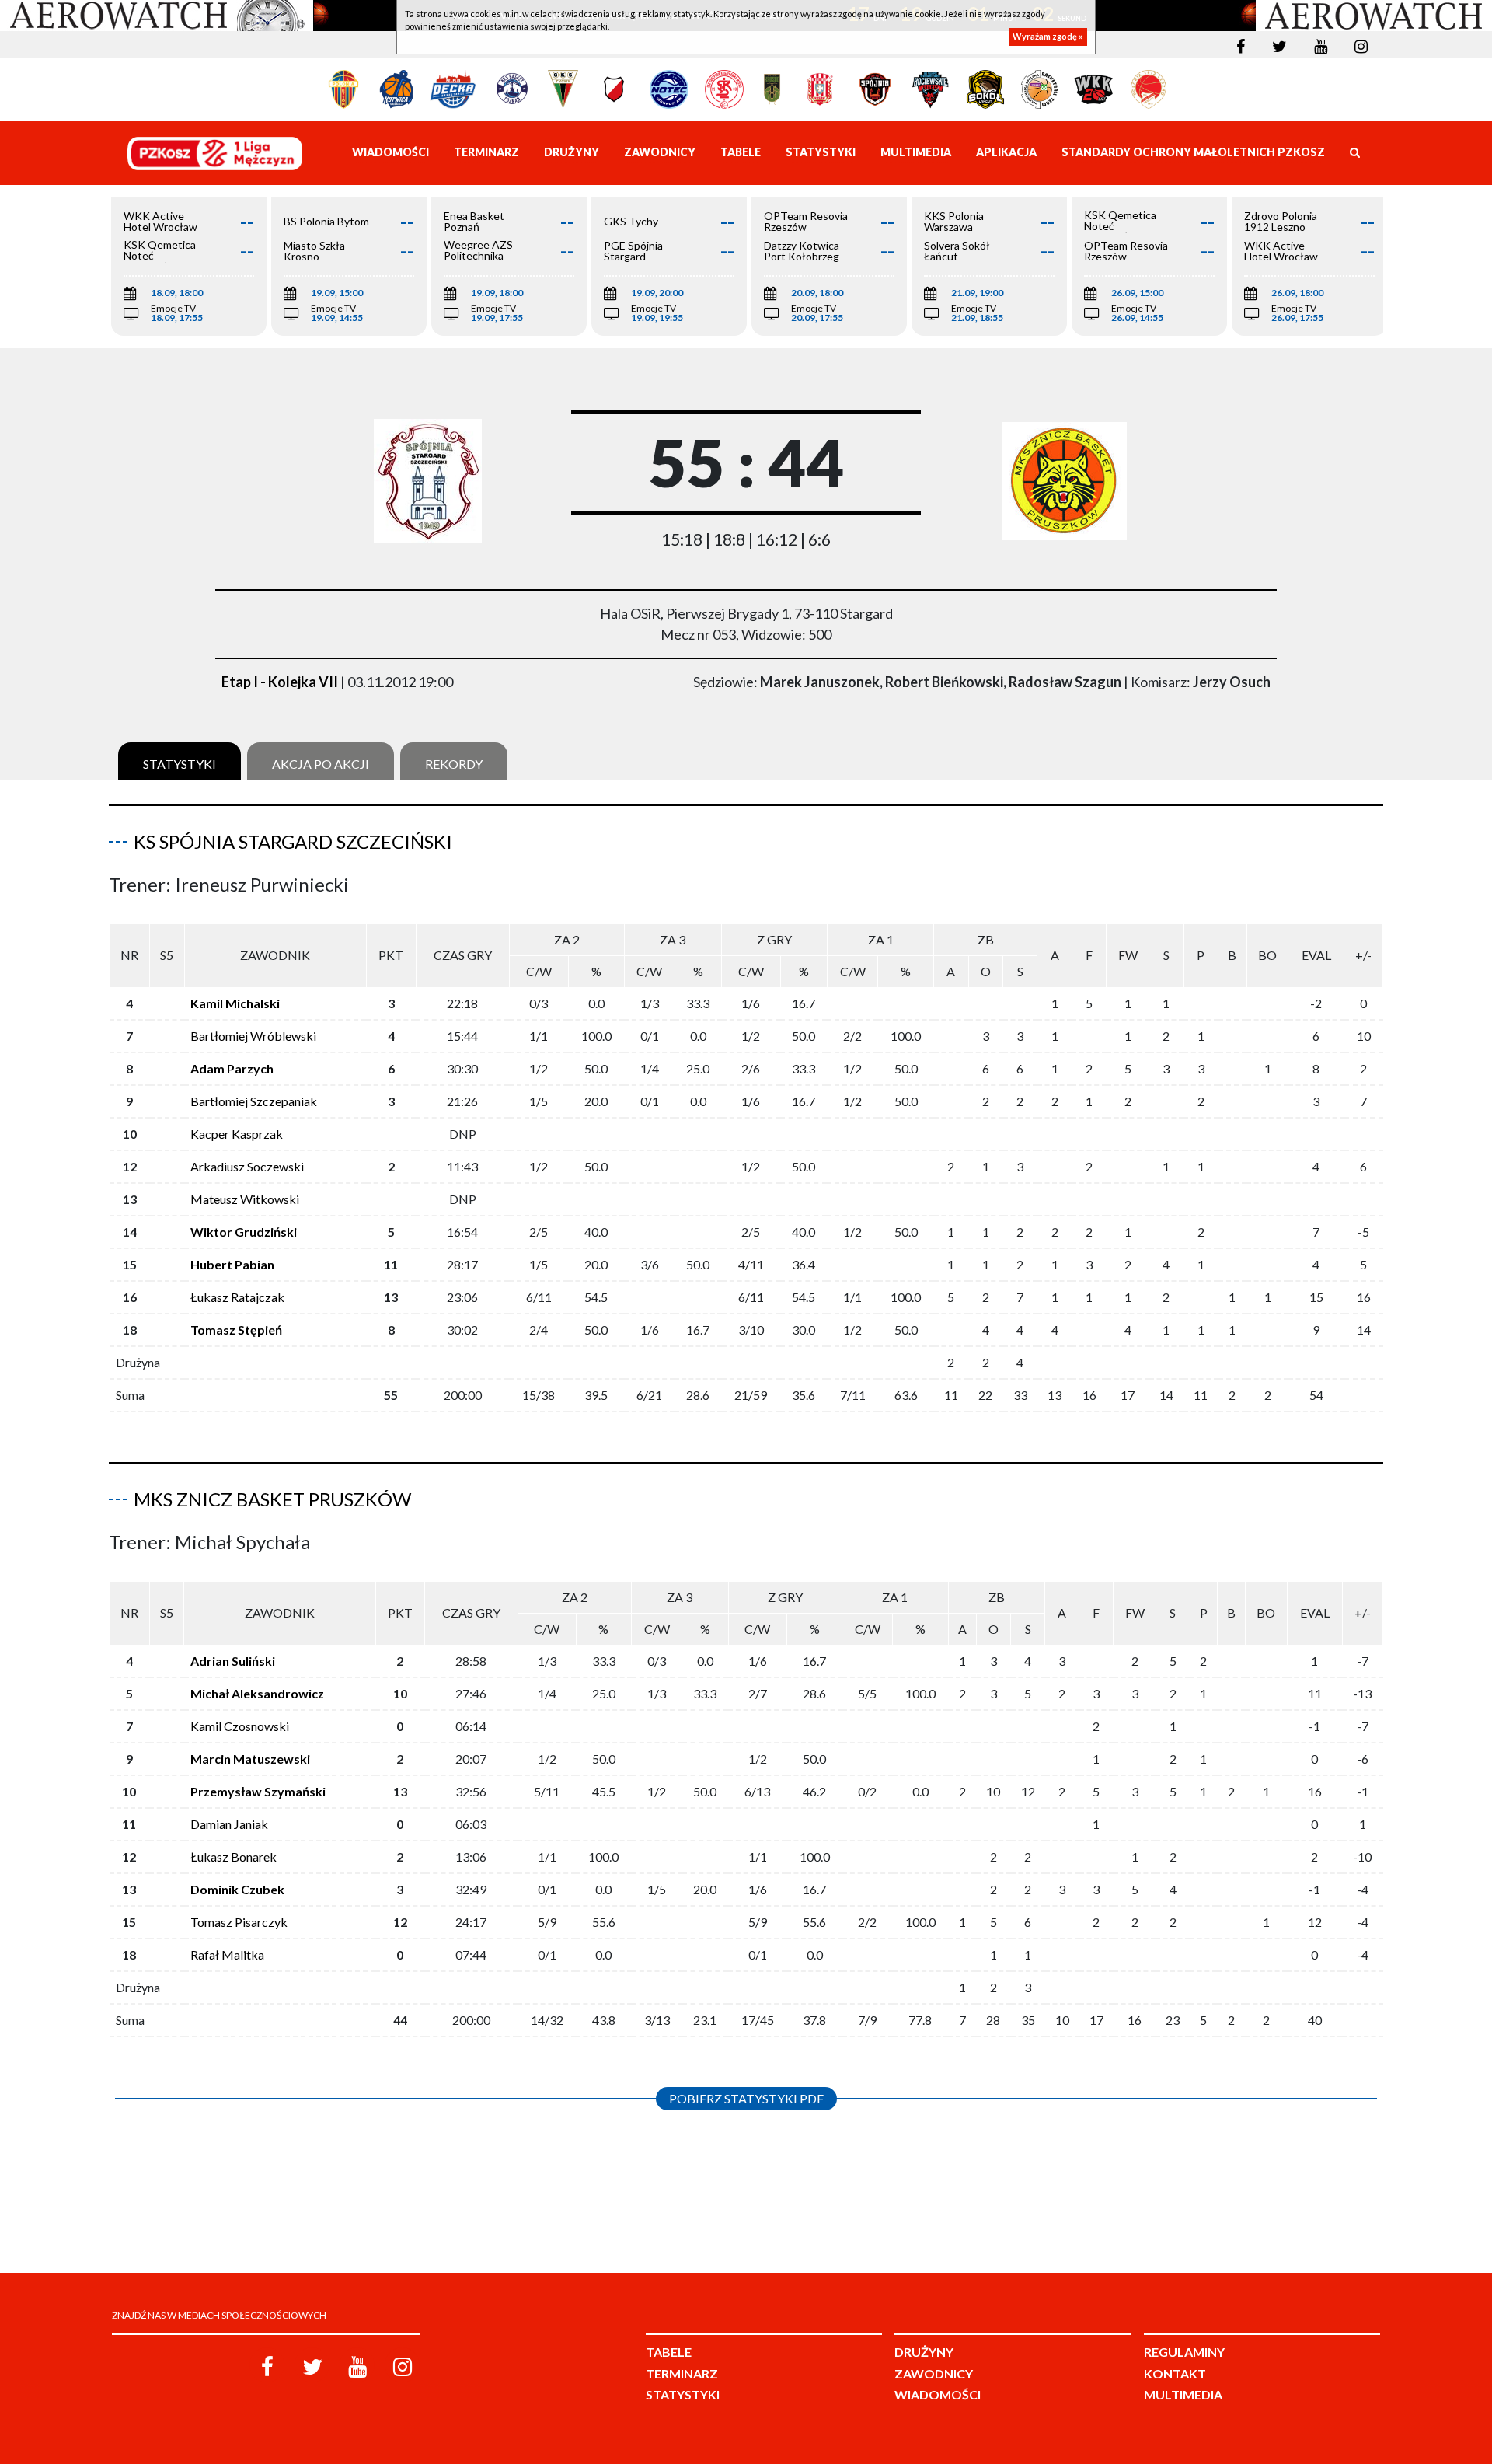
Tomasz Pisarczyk (239, 1922)
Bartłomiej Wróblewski (253, 1036)
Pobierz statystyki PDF (746, 2098)
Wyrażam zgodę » (1048, 37)
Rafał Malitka (227, 1954)
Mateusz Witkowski (245, 1199)
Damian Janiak (229, 1824)
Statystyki (180, 764)
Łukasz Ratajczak (237, 1297)
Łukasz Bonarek (234, 1857)
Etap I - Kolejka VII (280, 682)
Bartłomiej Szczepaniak (254, 1101)
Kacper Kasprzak (237, 1134)
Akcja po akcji (321, 764)
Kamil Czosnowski (240, 1726)
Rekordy (454, 764)
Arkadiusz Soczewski (247, 1166)
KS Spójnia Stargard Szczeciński (293, 841)
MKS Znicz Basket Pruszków (272, 1499)
